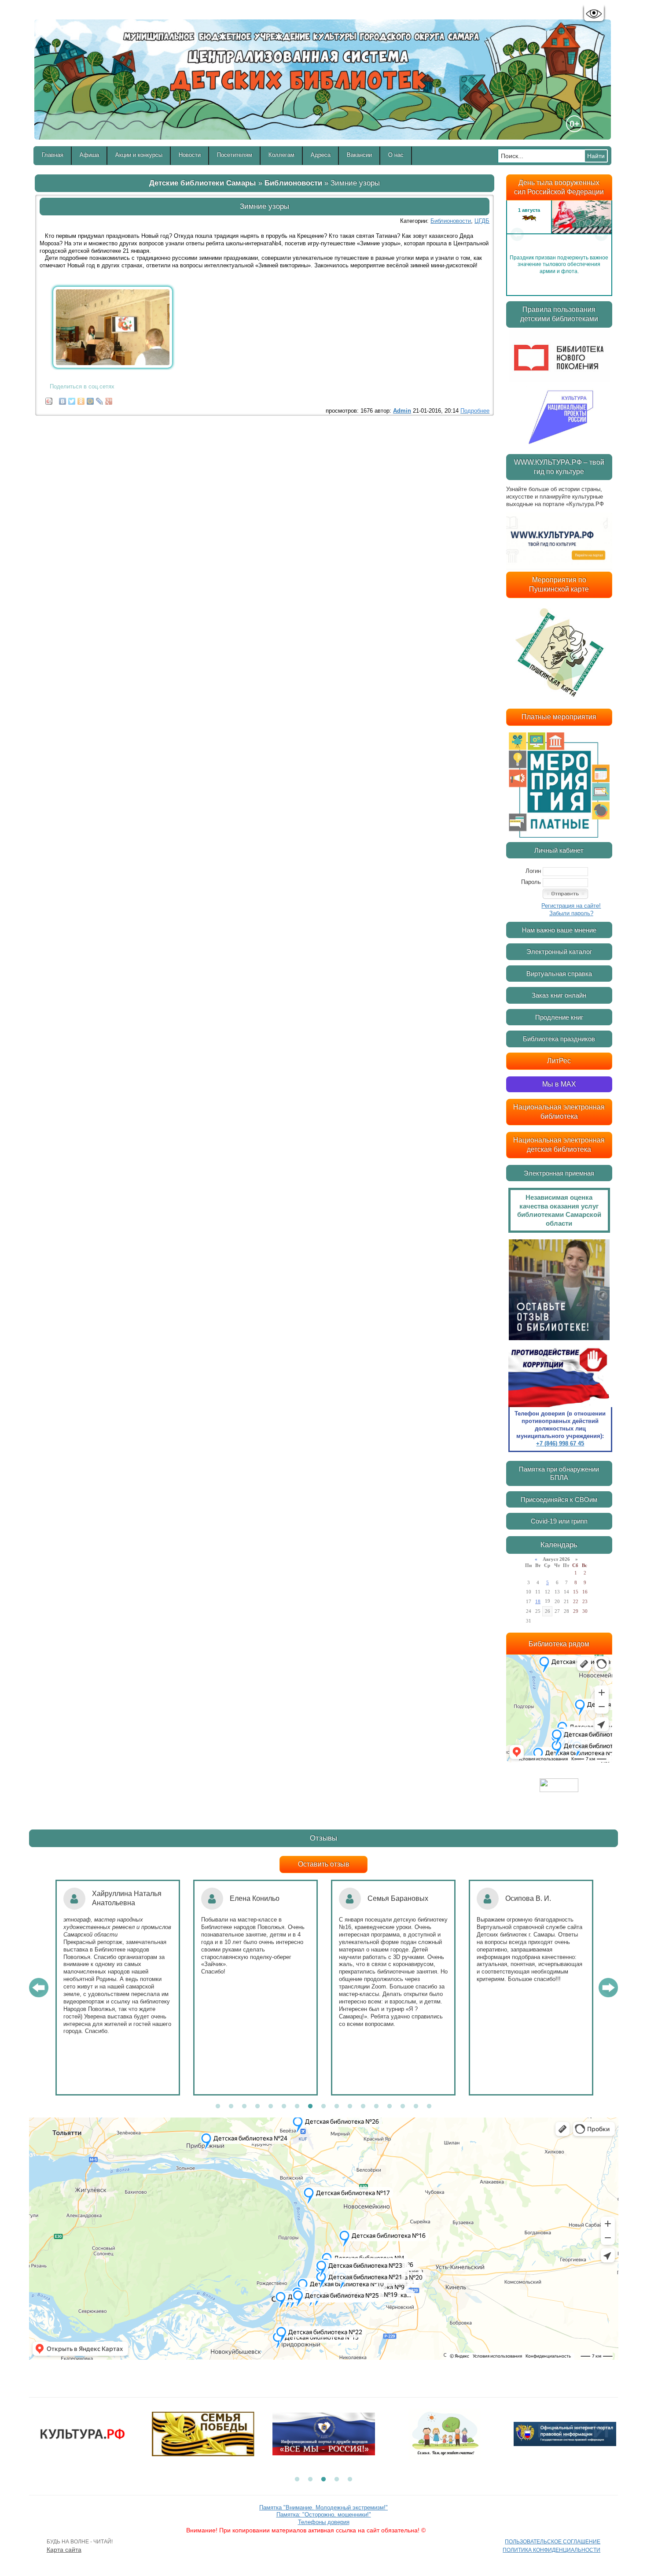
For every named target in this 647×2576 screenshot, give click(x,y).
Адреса (321, 155)
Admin (402, 411)
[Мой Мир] (90, 399)
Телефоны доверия (324, 2522)
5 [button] (271, 2107)
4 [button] (257, 2107)
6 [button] (284, 2107)
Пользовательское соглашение (553, 2542)
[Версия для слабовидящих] (594, 14)
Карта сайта (64, 2550)
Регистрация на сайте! (571, 906)
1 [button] (218, 2107)
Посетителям (235, 155)
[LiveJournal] (100, 399)
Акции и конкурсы (139, 155)
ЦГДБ (482, 221)
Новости (190, 155)
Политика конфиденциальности (551, 2550)
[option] (559, 234)
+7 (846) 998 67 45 (560, 1443)
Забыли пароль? (571, 913)
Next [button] (601, 234)
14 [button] (390, 2107)
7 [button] (297, 2107)
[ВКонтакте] (63, 399)
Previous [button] (517, 234)
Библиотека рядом (559, 1644)
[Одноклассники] (81, 399)
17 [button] (429, 2107)
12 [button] (363, 2107)
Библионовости (293, 183)
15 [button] (403, 2107)
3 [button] (244, 2107)
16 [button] (416, 2107)
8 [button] (310, 2107)
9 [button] (323, 2107)
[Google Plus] (109, 399)
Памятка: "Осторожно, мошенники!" (324, 2515)
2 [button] (231, 2107)
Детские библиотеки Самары (203, 183)
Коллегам (281, 155)
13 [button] (376, 2107)
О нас (396, 155)
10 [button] (337, 2107)
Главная (53, 155)
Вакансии (359, 155)
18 (538, 1601)
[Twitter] (72, 399)
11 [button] (350, 2107)
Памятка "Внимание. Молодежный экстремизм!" (323, 2508)
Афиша (89, 155)
